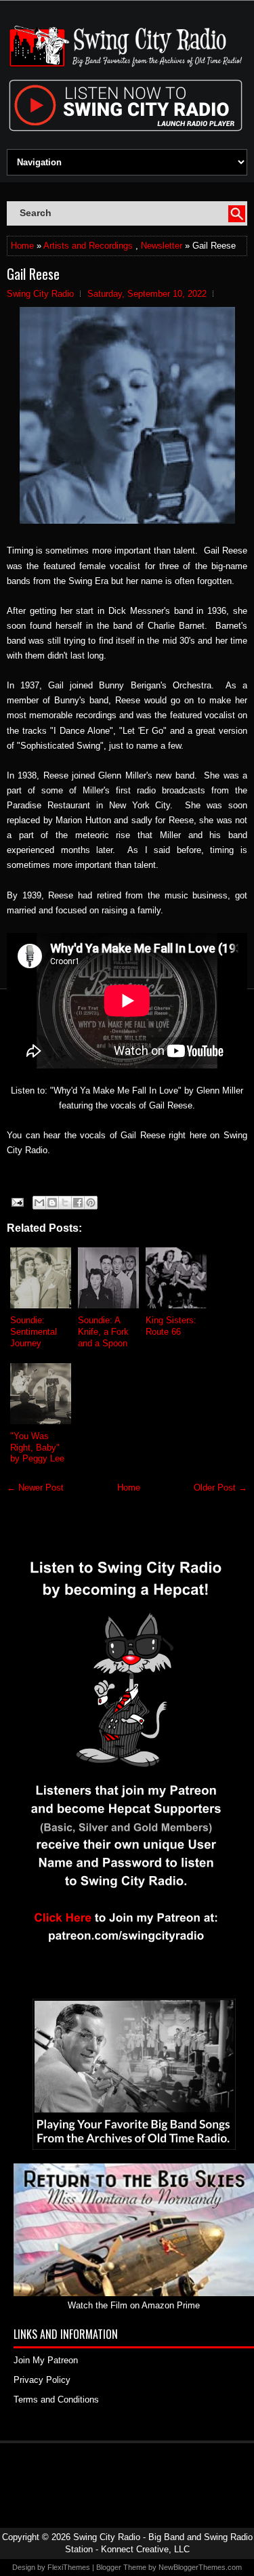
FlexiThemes (69, 2567)
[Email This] (39, 1203)
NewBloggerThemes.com (200, 2567)
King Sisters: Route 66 (171, 1326)
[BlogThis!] (52, 1203)
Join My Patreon (46, 2360)
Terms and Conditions (56, 2400)
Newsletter (162, 246)
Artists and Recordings (88, 246)
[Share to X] (65, 1203)
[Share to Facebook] (78, 1203)
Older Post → (220, 1488)
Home (22, 246)
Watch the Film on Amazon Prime (134, 2305)
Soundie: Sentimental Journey (34, 1332)
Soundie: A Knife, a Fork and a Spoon (103, 1332)
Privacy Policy (42, 2380)
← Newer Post (35, 1488)
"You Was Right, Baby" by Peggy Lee (37, 1448)
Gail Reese (33, 274)
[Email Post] (17, 1202)
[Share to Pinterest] (91, 1203)
